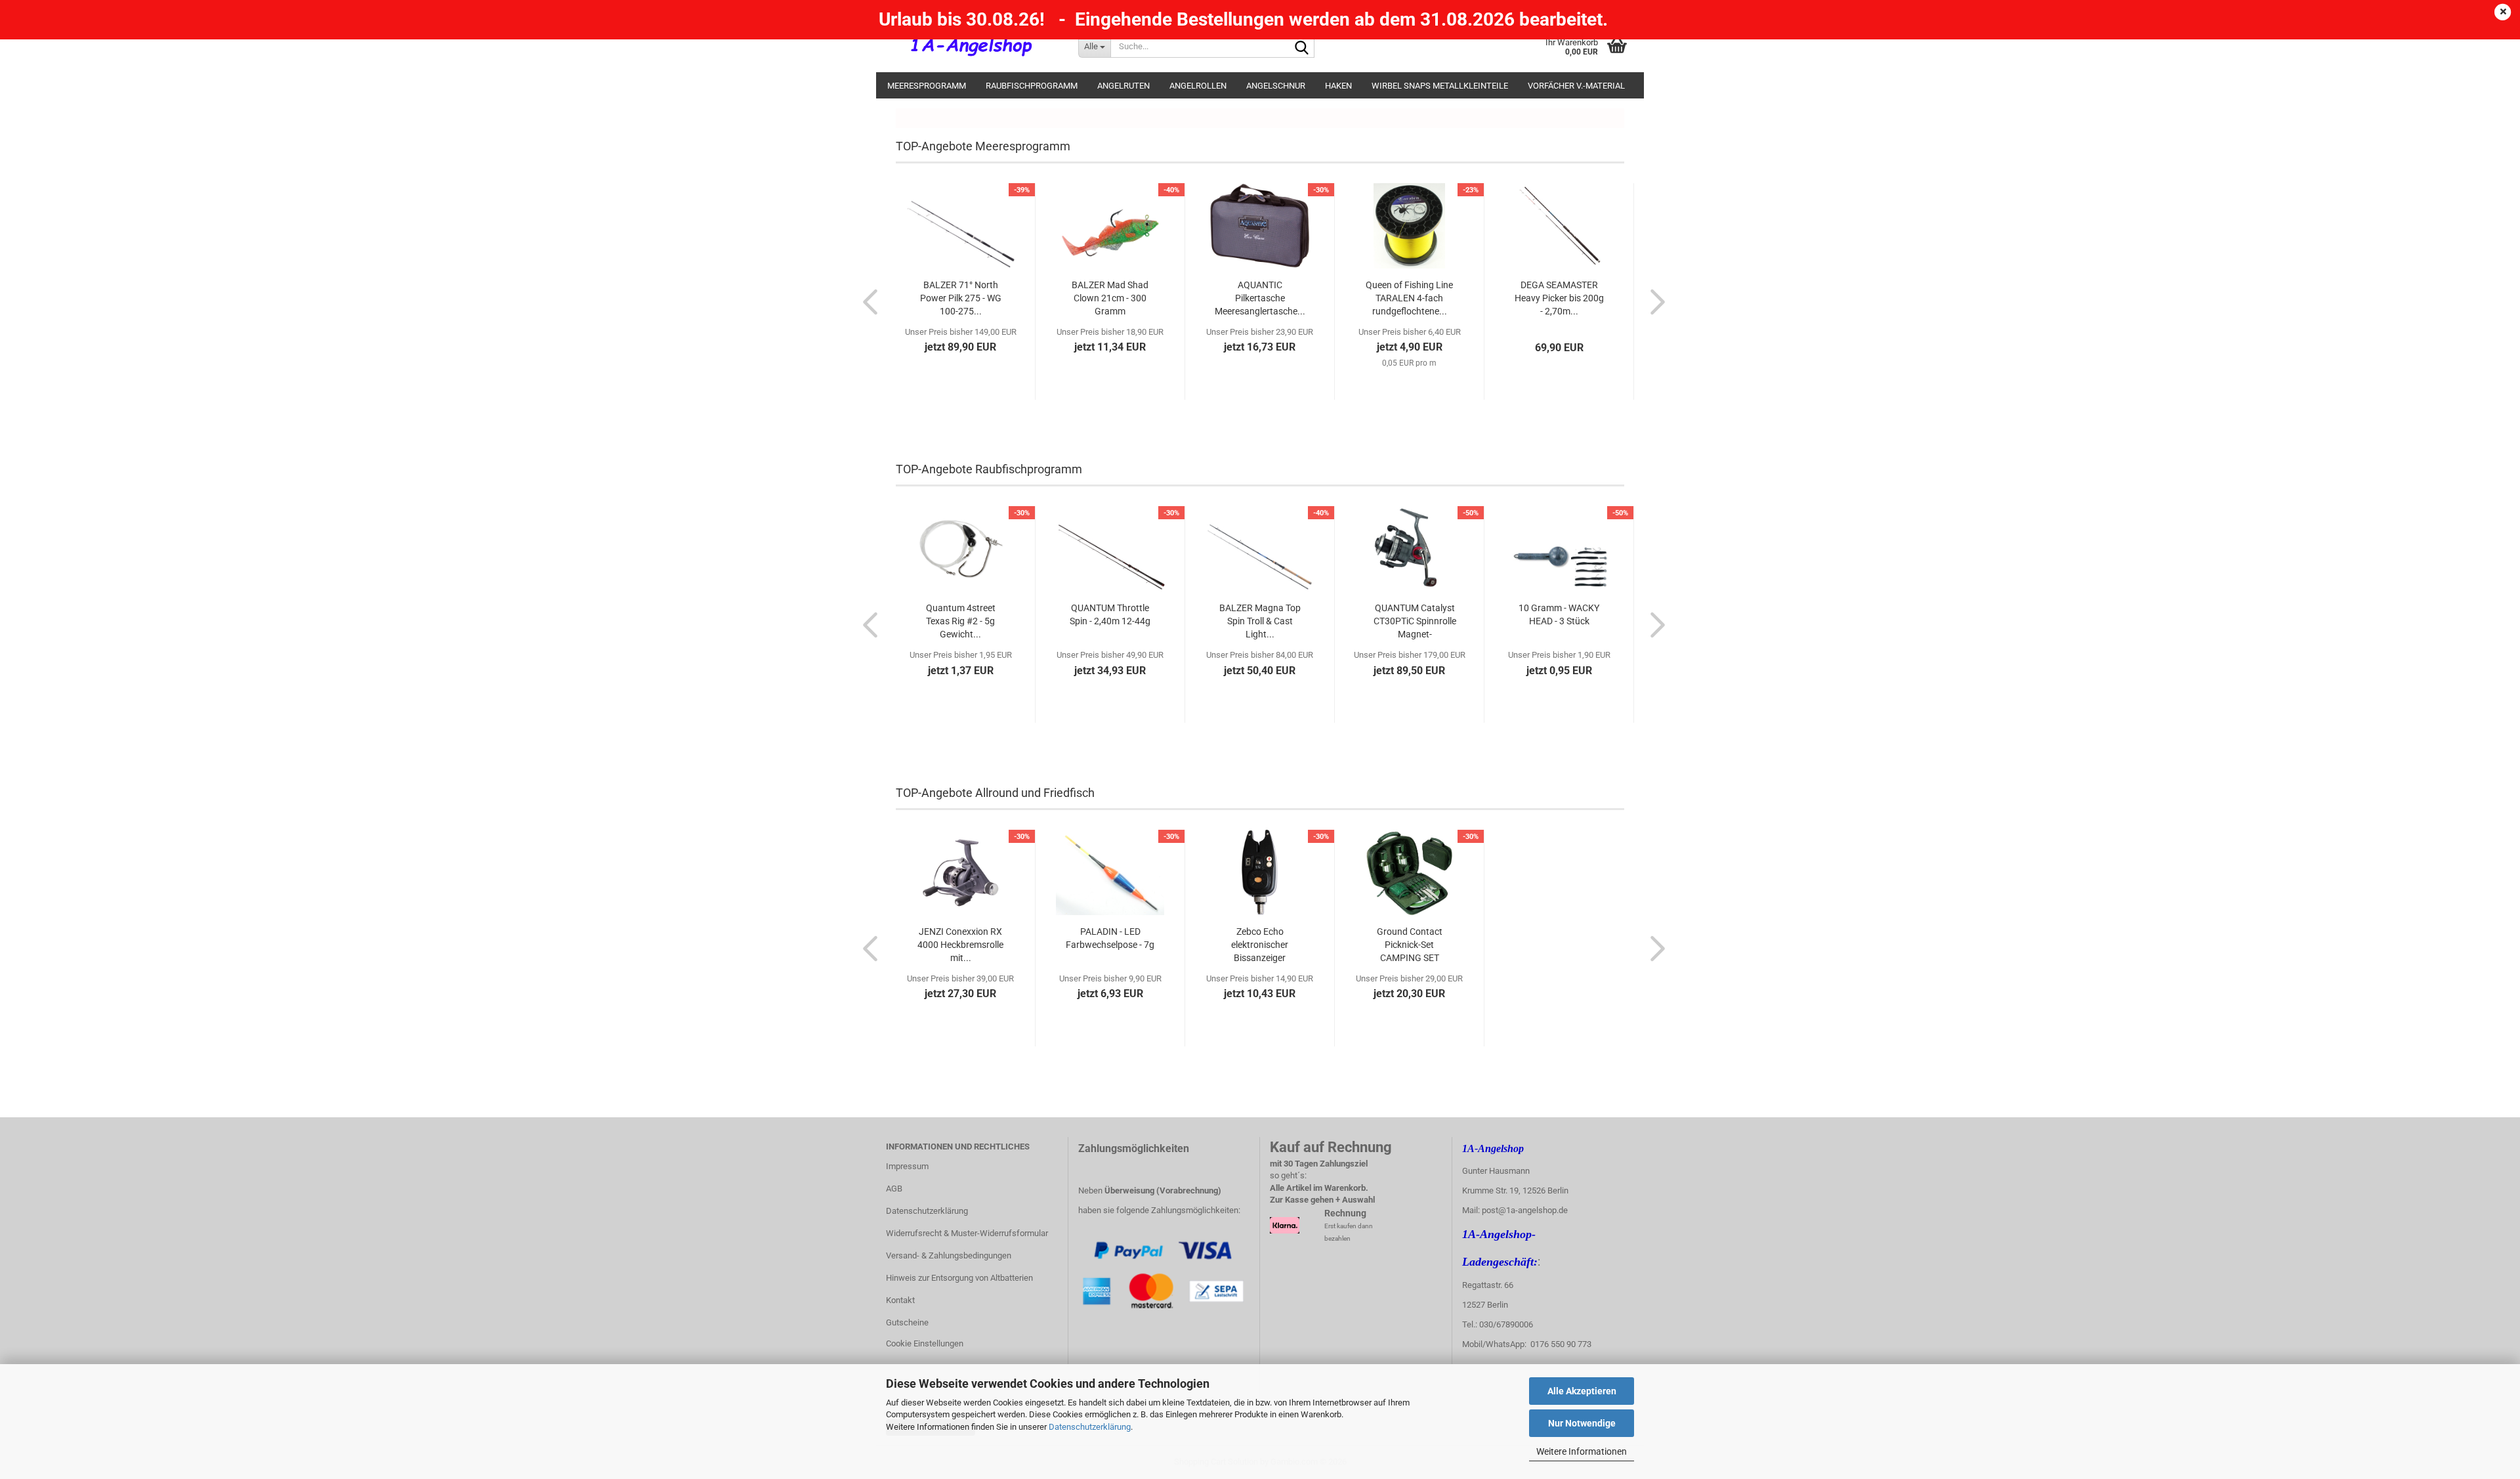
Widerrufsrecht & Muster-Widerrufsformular (967, 1233)
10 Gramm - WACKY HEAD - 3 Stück (1559, 614)
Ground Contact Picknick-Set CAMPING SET (1410, 945)
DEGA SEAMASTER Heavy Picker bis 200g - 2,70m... (1559, 298)
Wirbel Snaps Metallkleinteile (1440, 86)
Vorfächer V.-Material (1576, 86)
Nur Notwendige (1582, 1423)
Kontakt (900, 1300)
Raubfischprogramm (1032, 86)
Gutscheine (907, 1322)
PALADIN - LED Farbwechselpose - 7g (1110, 938)
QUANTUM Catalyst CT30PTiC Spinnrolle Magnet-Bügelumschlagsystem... (1415, 622)
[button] (866, 301)
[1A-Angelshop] (972, 46)
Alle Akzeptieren (1582, 1391)
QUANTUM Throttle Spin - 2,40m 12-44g (1110, 614)
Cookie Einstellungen (925, 1343)
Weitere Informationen (1582, 1451)
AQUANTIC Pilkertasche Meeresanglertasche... (1260, 298)
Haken (1338, 86)
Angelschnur (1276, 86)
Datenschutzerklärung (1090, 1427)
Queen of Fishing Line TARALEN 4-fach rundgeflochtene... (1409, 298)
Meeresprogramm (927, 86)
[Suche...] (1302, 47)
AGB (894, 1189)
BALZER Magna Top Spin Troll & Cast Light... (1260, 621)
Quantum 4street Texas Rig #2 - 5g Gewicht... (961, 621)
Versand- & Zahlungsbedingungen (949, 1255)
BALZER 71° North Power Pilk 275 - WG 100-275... (961, 298)
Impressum (907, 1166)
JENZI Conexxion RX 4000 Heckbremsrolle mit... (960, 945)
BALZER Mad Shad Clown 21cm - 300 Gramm (1110, 298)
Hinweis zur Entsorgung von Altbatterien (959, 1278)
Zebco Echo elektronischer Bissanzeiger (1260, 945)
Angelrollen (1198, 86)
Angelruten (1123, 86)
